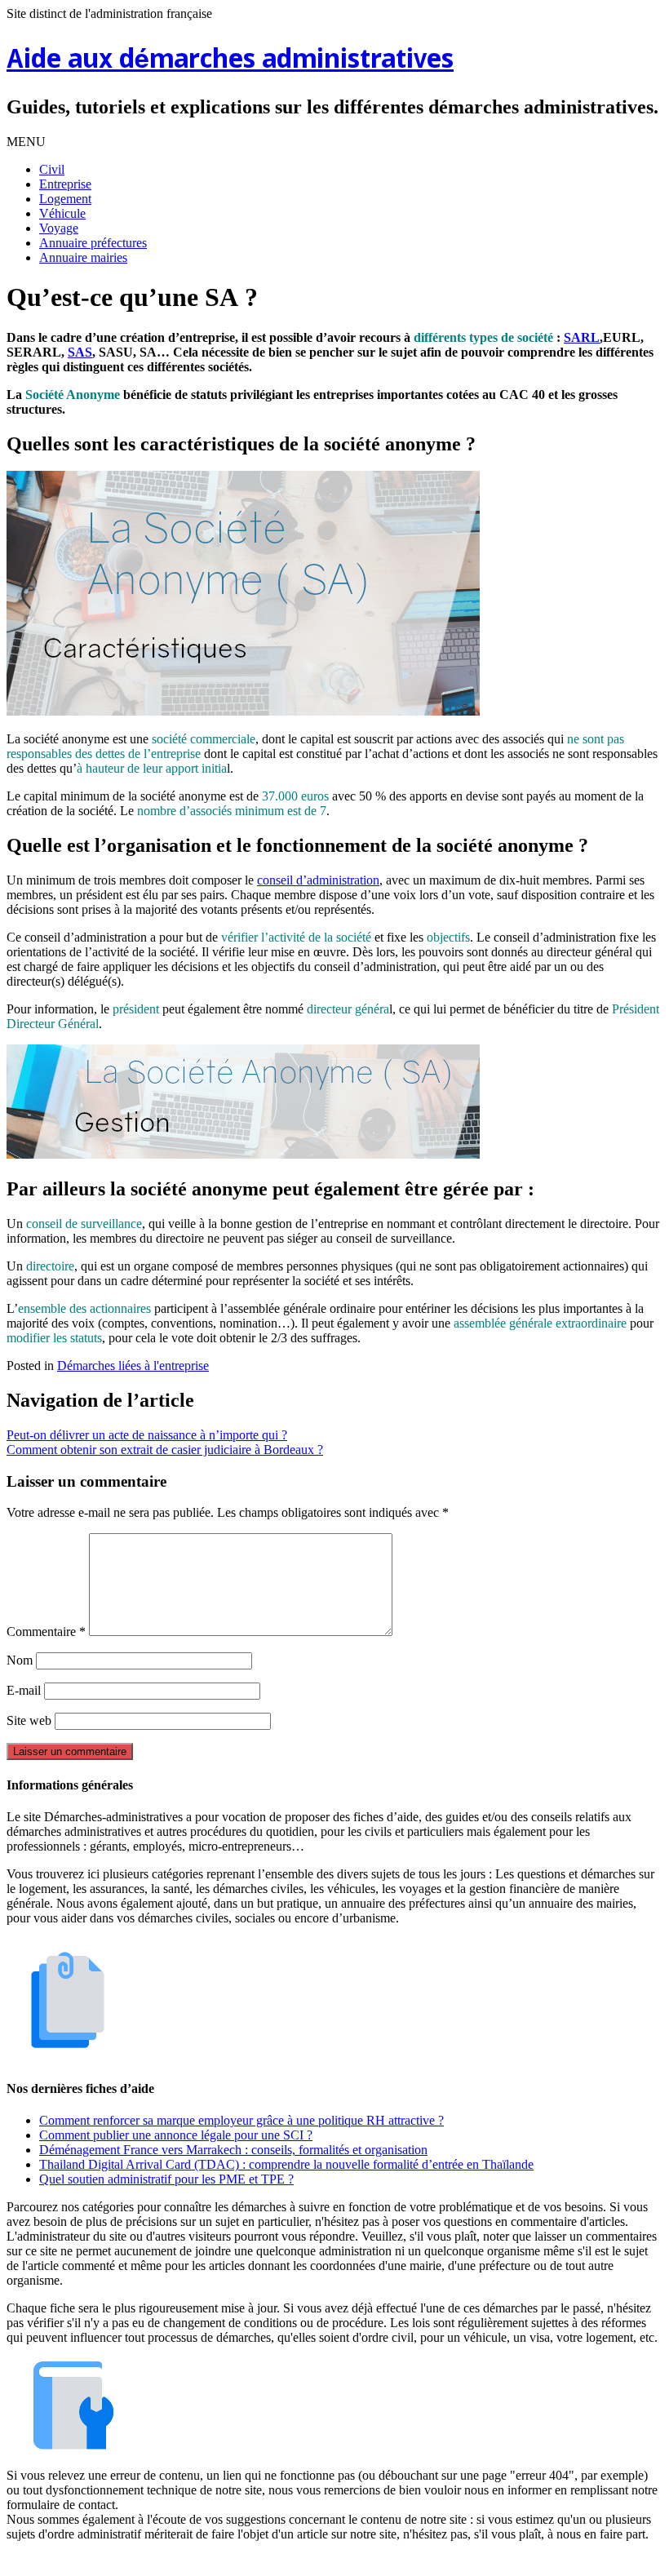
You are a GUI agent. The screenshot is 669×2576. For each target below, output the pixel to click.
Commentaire (46, 1632)
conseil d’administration (318, 880)
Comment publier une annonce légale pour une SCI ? (176, 2135)
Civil (52, 169)
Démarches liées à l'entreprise (133, 1366)
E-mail (24, 1690)
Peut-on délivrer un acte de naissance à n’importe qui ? (147, 1435)
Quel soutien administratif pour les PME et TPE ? (166, 2179)
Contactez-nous (419, 2562)
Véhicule (62, 213)
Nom (20, 1660)
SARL (582, 337)
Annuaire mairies (83, 257)
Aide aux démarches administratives (230, 61)
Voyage (59, 228)
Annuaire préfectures (93, 243)
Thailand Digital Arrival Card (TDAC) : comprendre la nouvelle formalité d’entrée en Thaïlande (286, 2164)
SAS (80, 352)
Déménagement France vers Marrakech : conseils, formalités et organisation (233, 2150)
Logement (65, 199)
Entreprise (65, 184)
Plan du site (338, 2562)
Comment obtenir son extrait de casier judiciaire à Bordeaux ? (165, 1450)
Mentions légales (254, 2562)
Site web (29, 1720)
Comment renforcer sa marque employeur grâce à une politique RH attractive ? (241, 2120)
